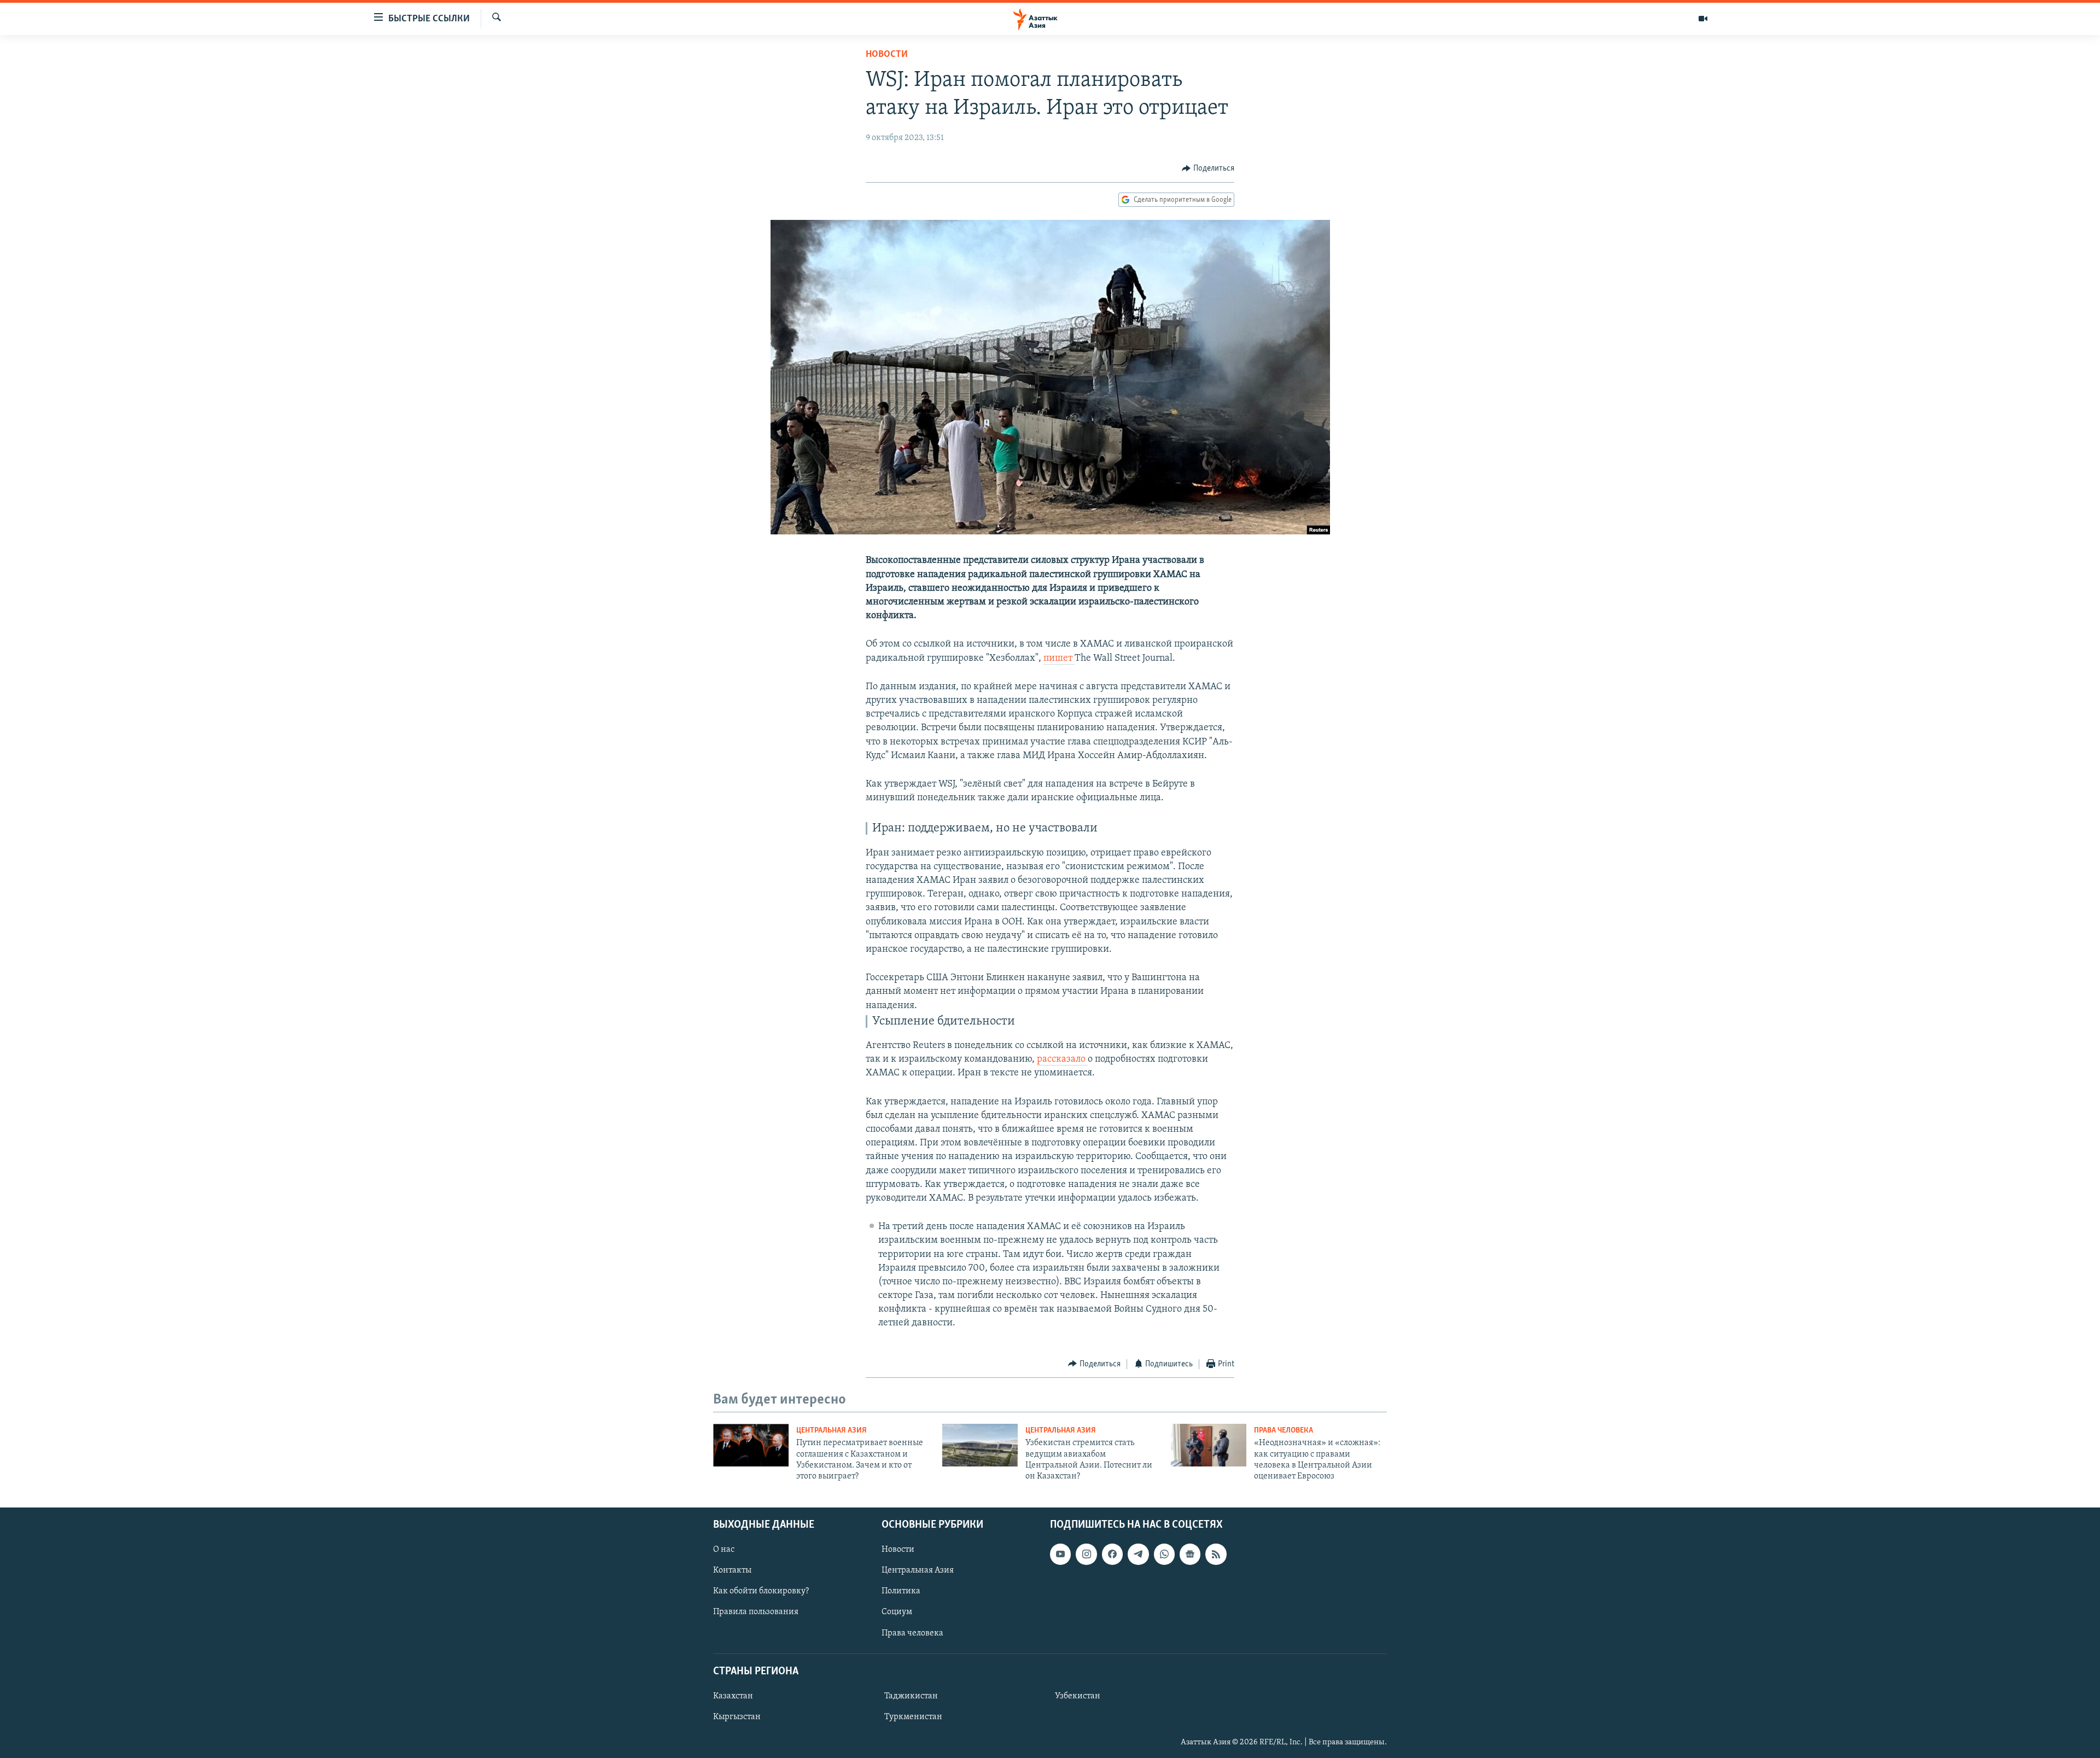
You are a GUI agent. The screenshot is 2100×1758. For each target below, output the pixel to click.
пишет (1059, 659)
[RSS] (1216, 1554)
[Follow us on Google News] (1190, 1554)
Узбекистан (1078, 1696)
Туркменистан (913, 1717)
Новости (887, 55)
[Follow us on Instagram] (1086, 1554)
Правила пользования (756, 1612)
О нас (724, 1550)
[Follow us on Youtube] (1060, 1554)
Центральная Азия (832, 1431)
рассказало (1062, 1060)
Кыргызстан (737, 1717)
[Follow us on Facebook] (1112, 1554)
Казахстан (733, 1696)
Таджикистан (911, 1696)
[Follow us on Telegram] (1138, 1554)
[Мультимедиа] (1703, 19)
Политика (901, 1591)
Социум (897, 1612)
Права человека (1284, 1431)
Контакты (732, 1570)
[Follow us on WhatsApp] (1164, 1554)
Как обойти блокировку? (761, 1591)
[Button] (1208, 168)
